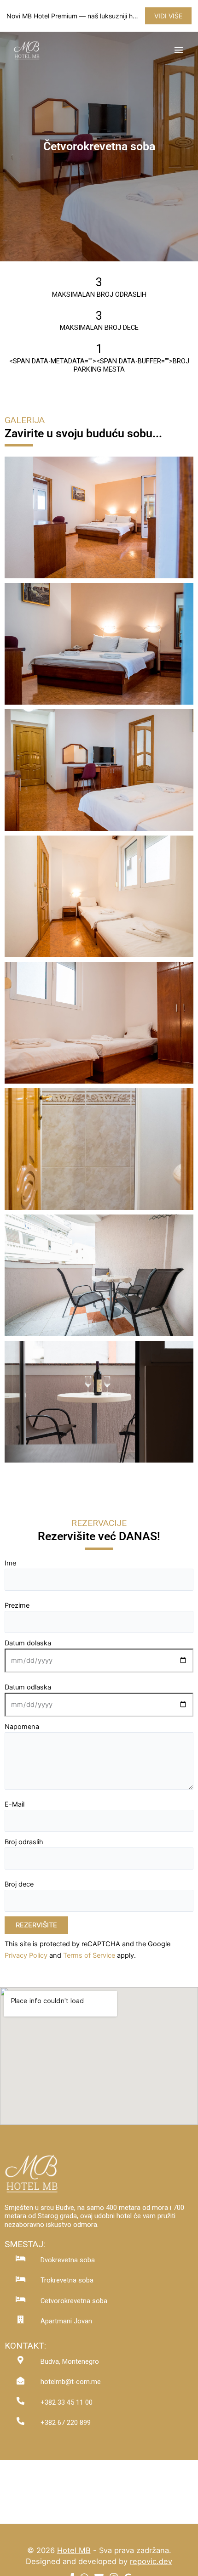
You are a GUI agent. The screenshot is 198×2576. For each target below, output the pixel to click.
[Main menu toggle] (179, 50)
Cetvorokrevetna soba (74, 2301)
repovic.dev (151, 2561)
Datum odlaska (28, 1687)
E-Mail (15, 1804)
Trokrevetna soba (67, 2280)
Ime (10, 1563)
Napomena (22, 1727)
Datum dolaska (28, 1643)
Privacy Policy (26, 1955)
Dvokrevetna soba (68, 2260)
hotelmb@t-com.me (71, 2382)
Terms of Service (89, 1955)
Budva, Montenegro (70, 2361)
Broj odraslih (24, 1842)
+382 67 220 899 (66, 2423)
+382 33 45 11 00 (67, 2402)
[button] (99, 514)
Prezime (17, 1605)
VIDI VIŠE (168, 16)
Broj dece (19, 1884)
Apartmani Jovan (66, 2321)
